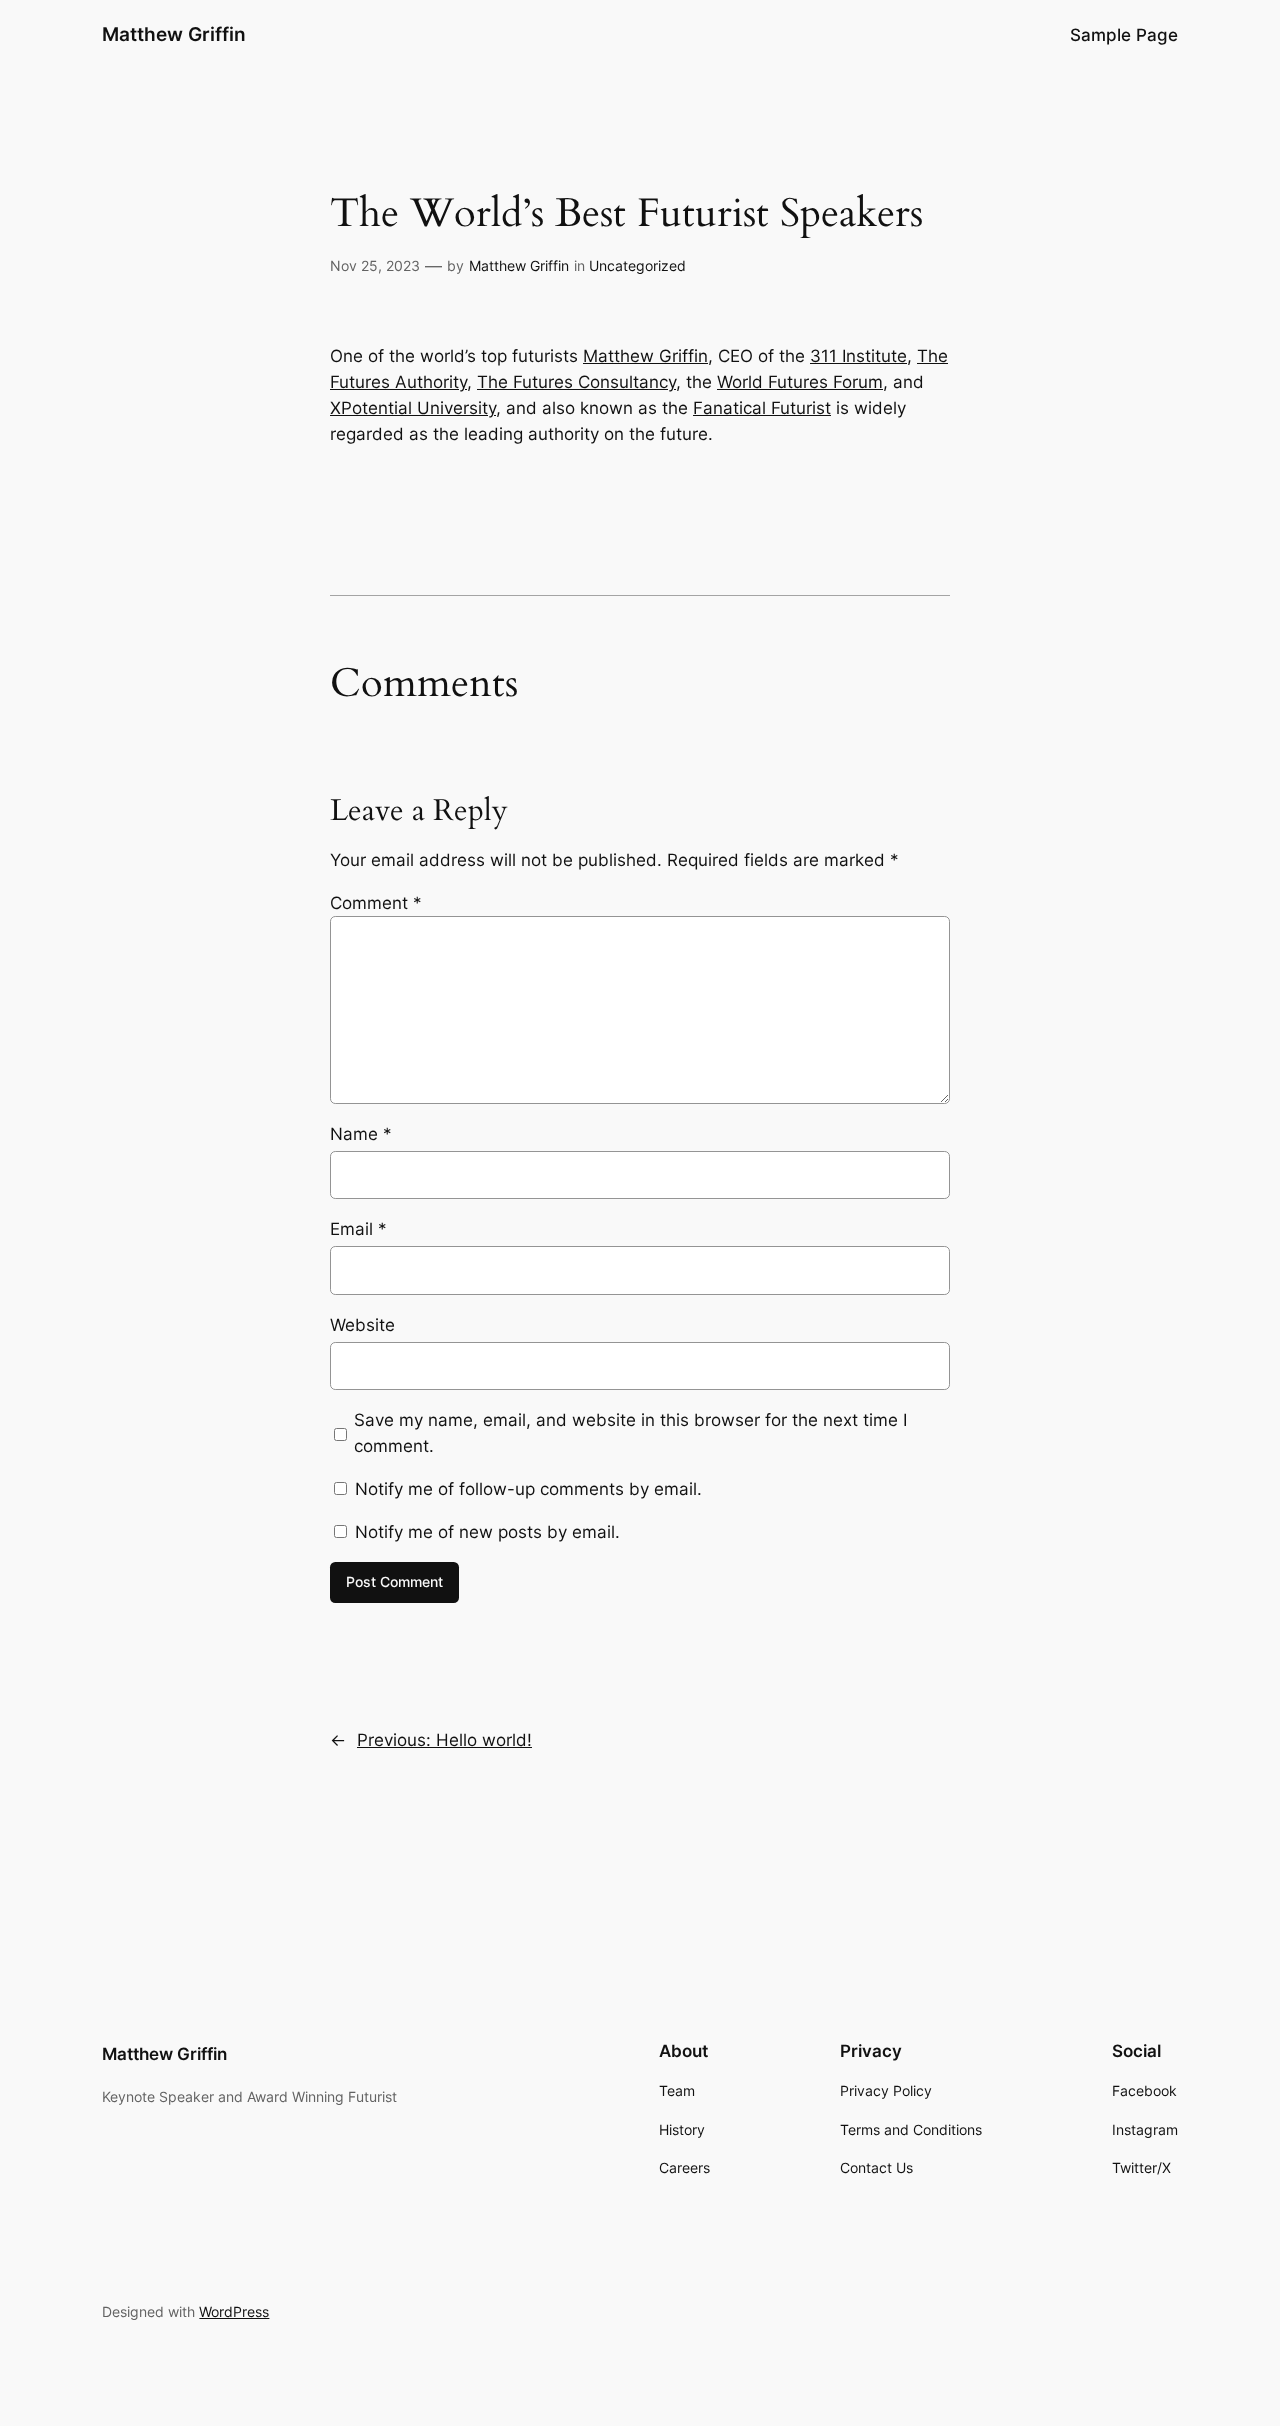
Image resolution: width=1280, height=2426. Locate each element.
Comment (376, 903)
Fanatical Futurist (762, 408)
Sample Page (1124, 35)
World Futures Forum (800, 382)
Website (362, 1325)
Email (358, 1229)
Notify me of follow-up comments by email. (528, 1489)
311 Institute (858, 356)
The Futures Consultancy (576, 382)
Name (361, 1134)
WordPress (234, 2311)
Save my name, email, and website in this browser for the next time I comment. (630, 1433)
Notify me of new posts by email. (487, 1532)
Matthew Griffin (174, 34)
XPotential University (413, 408)
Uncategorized (637, 265)
